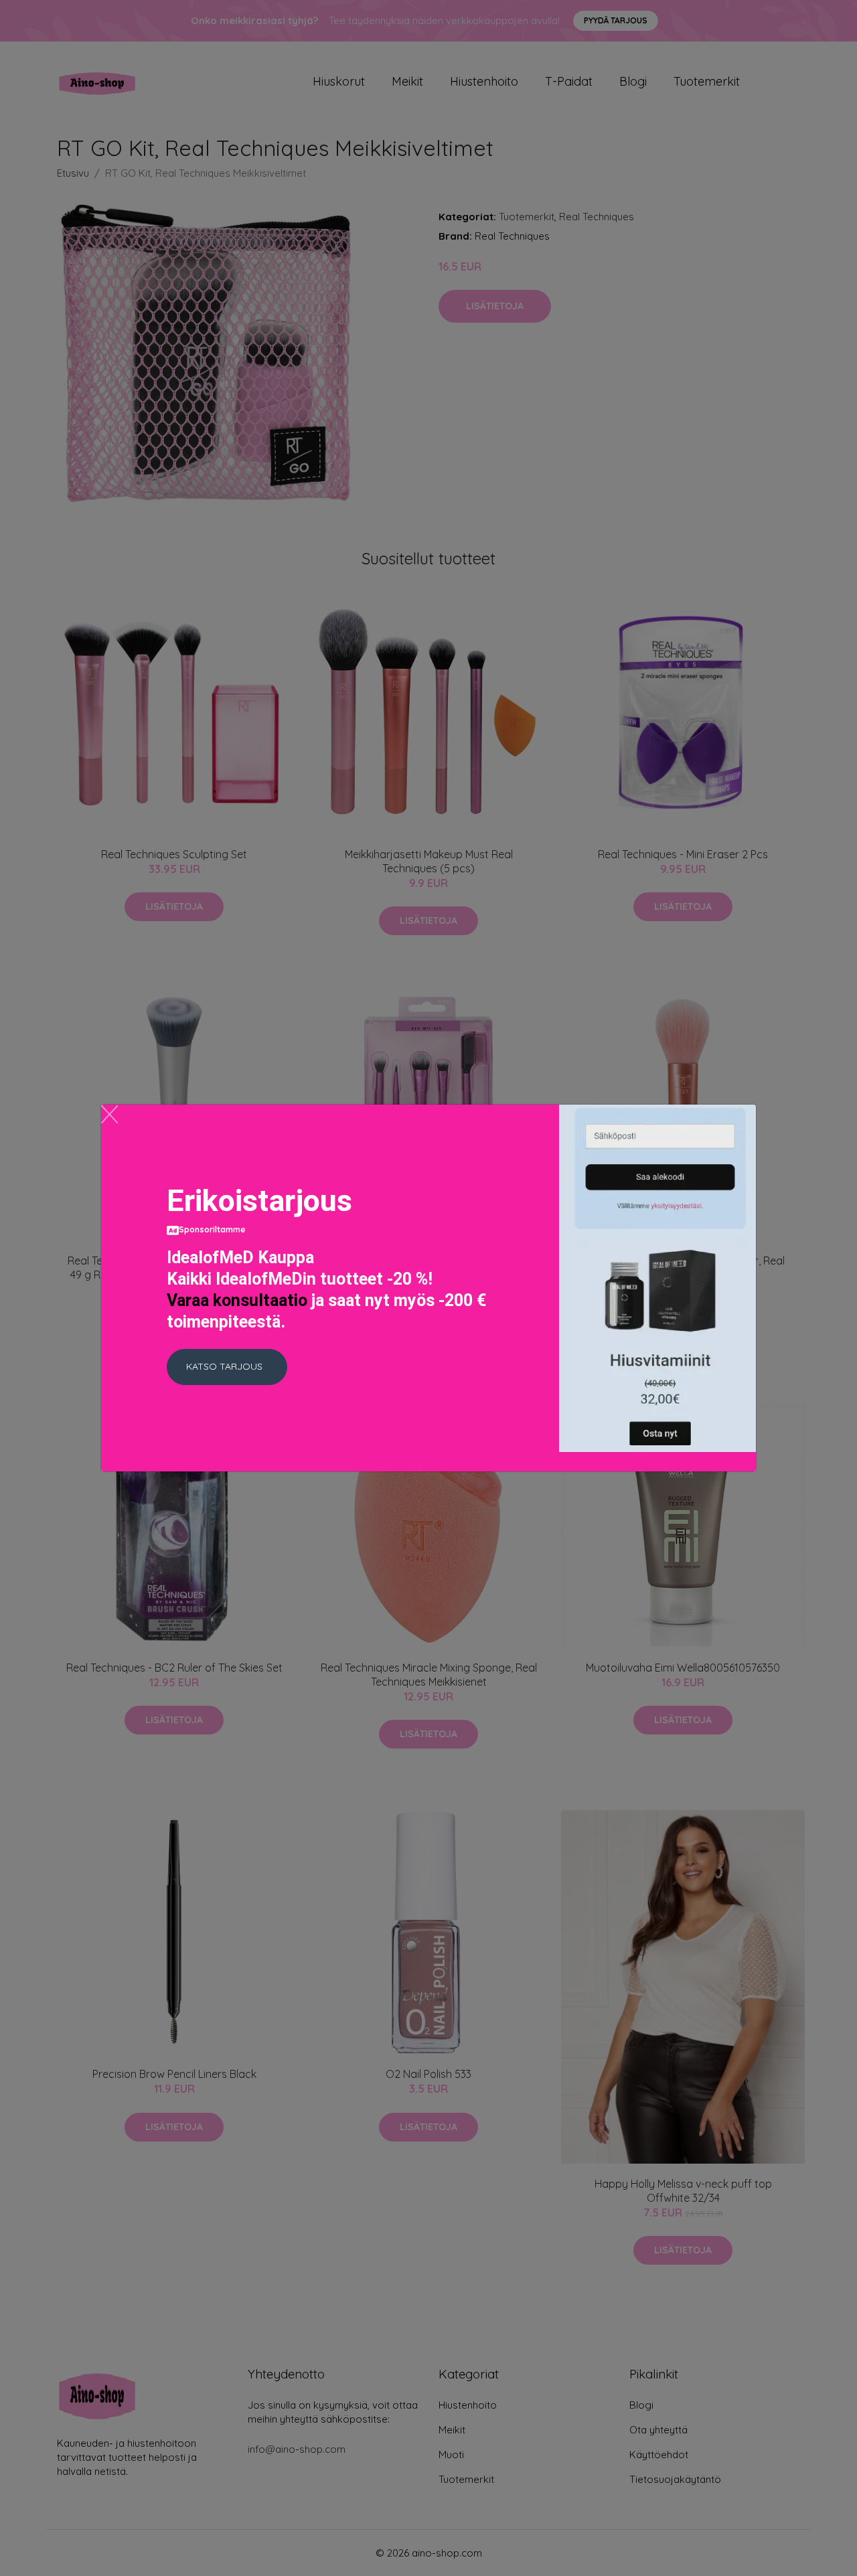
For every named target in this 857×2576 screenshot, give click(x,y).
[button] (227, 1367)
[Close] (109, 1114)
